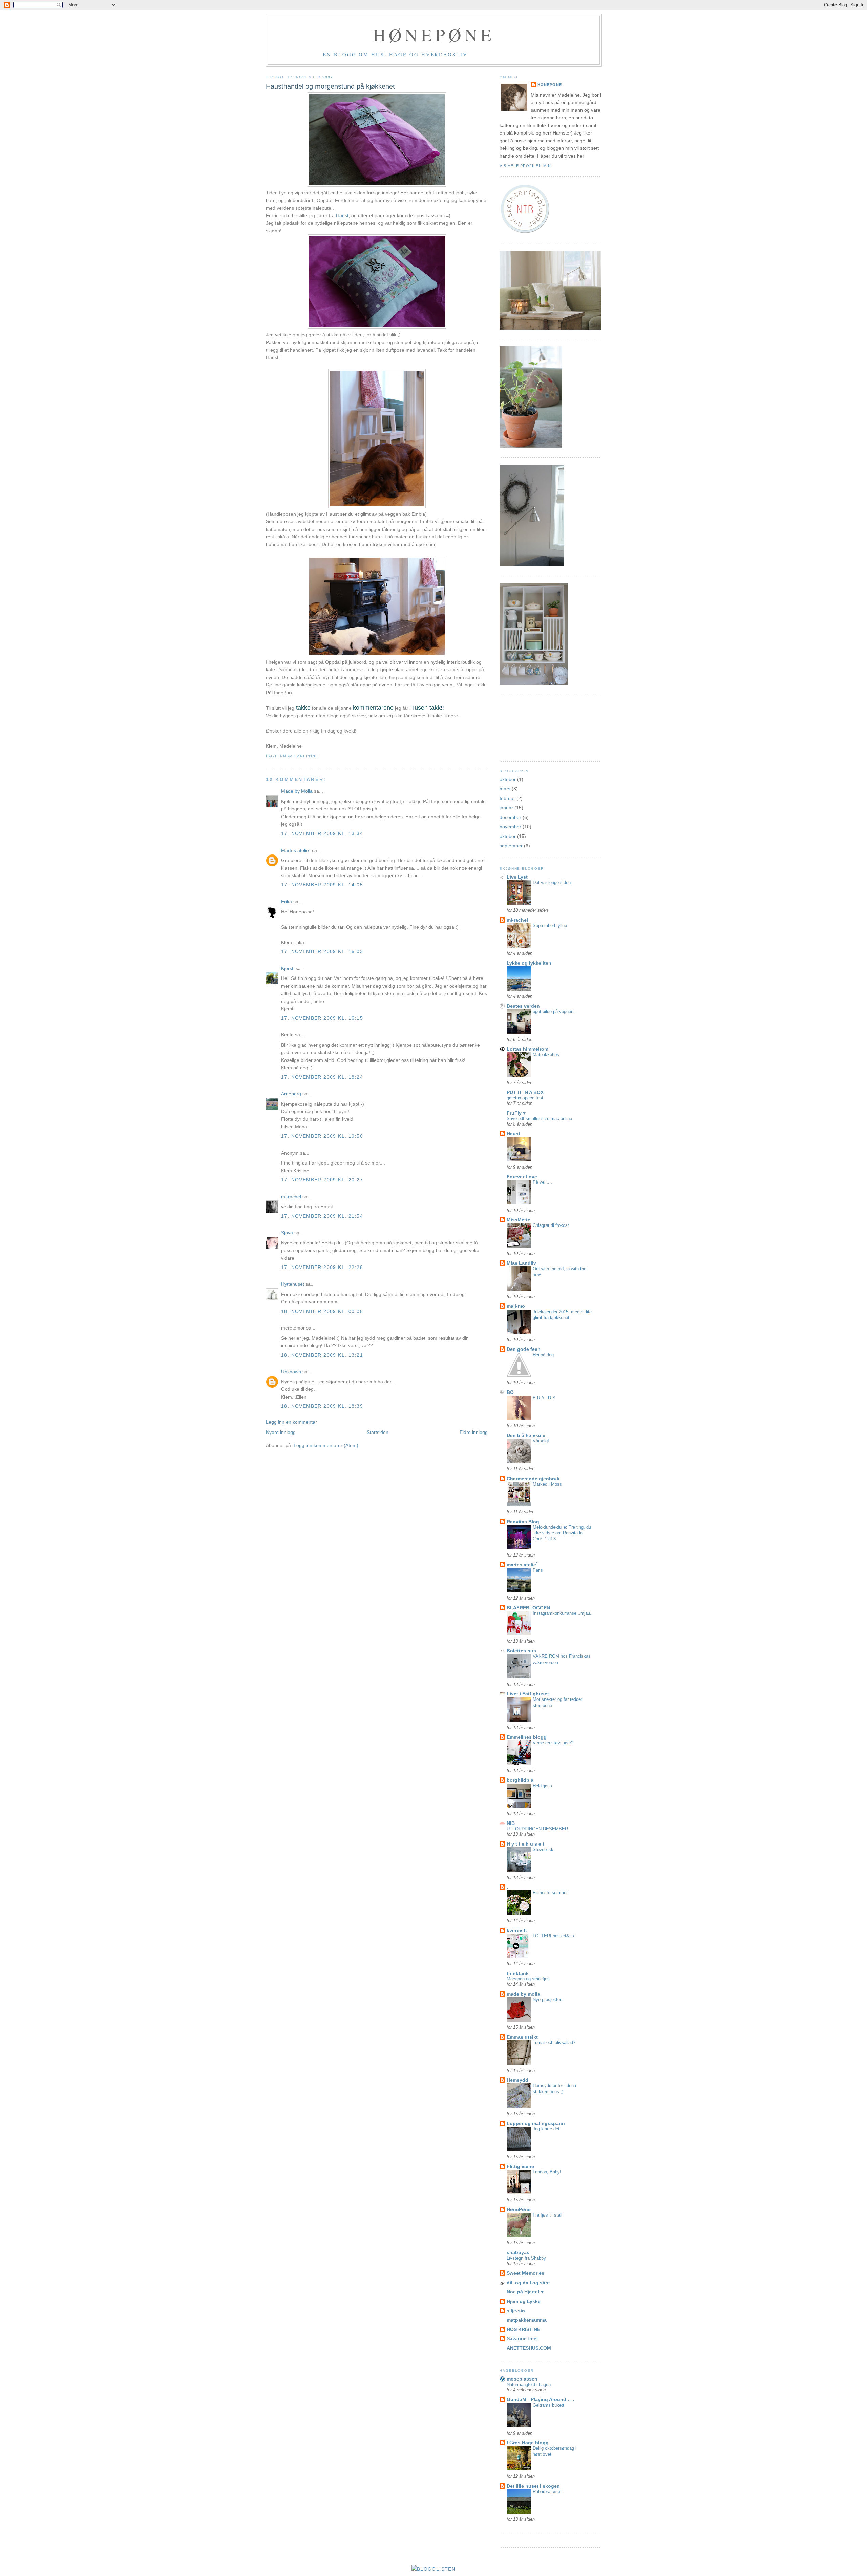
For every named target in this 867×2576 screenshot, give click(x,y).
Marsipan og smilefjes (528, 1979)
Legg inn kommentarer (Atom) (326, 1445)
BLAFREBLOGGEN (528, 1608)
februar (507, 798)
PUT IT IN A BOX (525, 1092)
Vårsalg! (541, 1441)
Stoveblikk (543, 1849)
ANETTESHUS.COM (529, 2348)
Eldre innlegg (474, 1432)
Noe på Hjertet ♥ (525, 2292)
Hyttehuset (293, 1284)
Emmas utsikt (522, 2037)
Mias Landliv (521, 1263)
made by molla (523, 1994)
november (510, 827)
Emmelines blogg (527, 1737)
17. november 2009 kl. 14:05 (322, 885)
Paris (538, 1570)
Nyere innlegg (281, 1432)
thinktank (518, 1973)
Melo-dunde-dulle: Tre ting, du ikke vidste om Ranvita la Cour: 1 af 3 (562, 1533)
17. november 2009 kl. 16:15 (322, 1018)
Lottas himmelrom (527, 1049)
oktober (508, 779)
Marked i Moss (547, 1484)
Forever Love (522, 1177)
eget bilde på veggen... (555, 1012)
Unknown (291, 1372)
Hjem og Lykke (524, 2301)
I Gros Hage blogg (528, 2443)
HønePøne (550, 85)
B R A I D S (544, 1398)
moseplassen (522, 2379)
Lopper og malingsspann (536, 2123)
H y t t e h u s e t (525, 1844)
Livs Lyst (517, 877)
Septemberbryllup (550, 925)
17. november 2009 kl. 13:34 (322, 833)
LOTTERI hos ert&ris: (554, 1936)
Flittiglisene (520, 2166)
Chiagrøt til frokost (551, 1225)
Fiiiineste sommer (550, 1892)
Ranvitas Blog (523, 1522)
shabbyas (518, 2252)
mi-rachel (291, 1197)
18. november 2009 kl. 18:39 (322, 1406)
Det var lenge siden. (552, 882)
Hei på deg (543, 1355)
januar (506, 808)
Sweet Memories (525, 2273)
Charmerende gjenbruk (533, 1479)
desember (510, 817)
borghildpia (520, 1780)
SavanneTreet (522, 2338)
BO (510, 1392)
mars (505, 789)
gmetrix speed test (525, 1098)
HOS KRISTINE (523, 2329)
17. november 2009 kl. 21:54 (322, 1216)
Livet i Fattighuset (528, 1694)
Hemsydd (517, 2080)
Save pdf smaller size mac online (539, 1119)
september (511, 846)
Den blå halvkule (526, 1435)
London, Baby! (547, 2172)
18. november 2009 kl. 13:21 (322, 1355)
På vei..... (542, 1182)
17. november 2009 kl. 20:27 (322, 1180)
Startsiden (378, 1432)
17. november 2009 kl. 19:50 (322, 1136)
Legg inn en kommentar (291, 1422)
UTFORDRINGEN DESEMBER (537, 1829)
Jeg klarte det (546, 2129)
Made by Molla (297, 791)
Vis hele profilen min (525, 166)
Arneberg (291, 1094)
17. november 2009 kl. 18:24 (322, 1077)
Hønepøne (434, 35)
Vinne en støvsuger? (553, 1743)
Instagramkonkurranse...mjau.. (563, 1613)
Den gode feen (524, 1349)
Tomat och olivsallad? (554, 2043)
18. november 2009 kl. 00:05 (322, 1311)
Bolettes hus (521, 1651)
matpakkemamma (527, 2320)
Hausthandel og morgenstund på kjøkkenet (330, 86)
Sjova (287, 1233)
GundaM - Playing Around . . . (541, 2399)
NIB (511, 1823)
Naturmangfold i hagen (529, 2384)
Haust (342, 215)
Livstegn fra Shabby (526, 2258)
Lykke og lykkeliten (529, 963)
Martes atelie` (296, 850)
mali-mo (516, 1306)
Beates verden (523, 1006)
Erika (287, 902)
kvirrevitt (517, 1930)
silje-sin (516, 2311)
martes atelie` (522, 1565)
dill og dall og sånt (528, 2283)
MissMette (519, 1220)
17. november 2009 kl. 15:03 (322, 951)
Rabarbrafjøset (547, 2491)
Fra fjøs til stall (547, 2215)
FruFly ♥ (516, 1113)
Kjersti (288, 968)
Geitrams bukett (548, 2405)
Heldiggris (542, 1786)
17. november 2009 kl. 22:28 (322, 1267)
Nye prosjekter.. (548, 2000)
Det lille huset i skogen (533, 2486)
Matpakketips (546, 1055)
